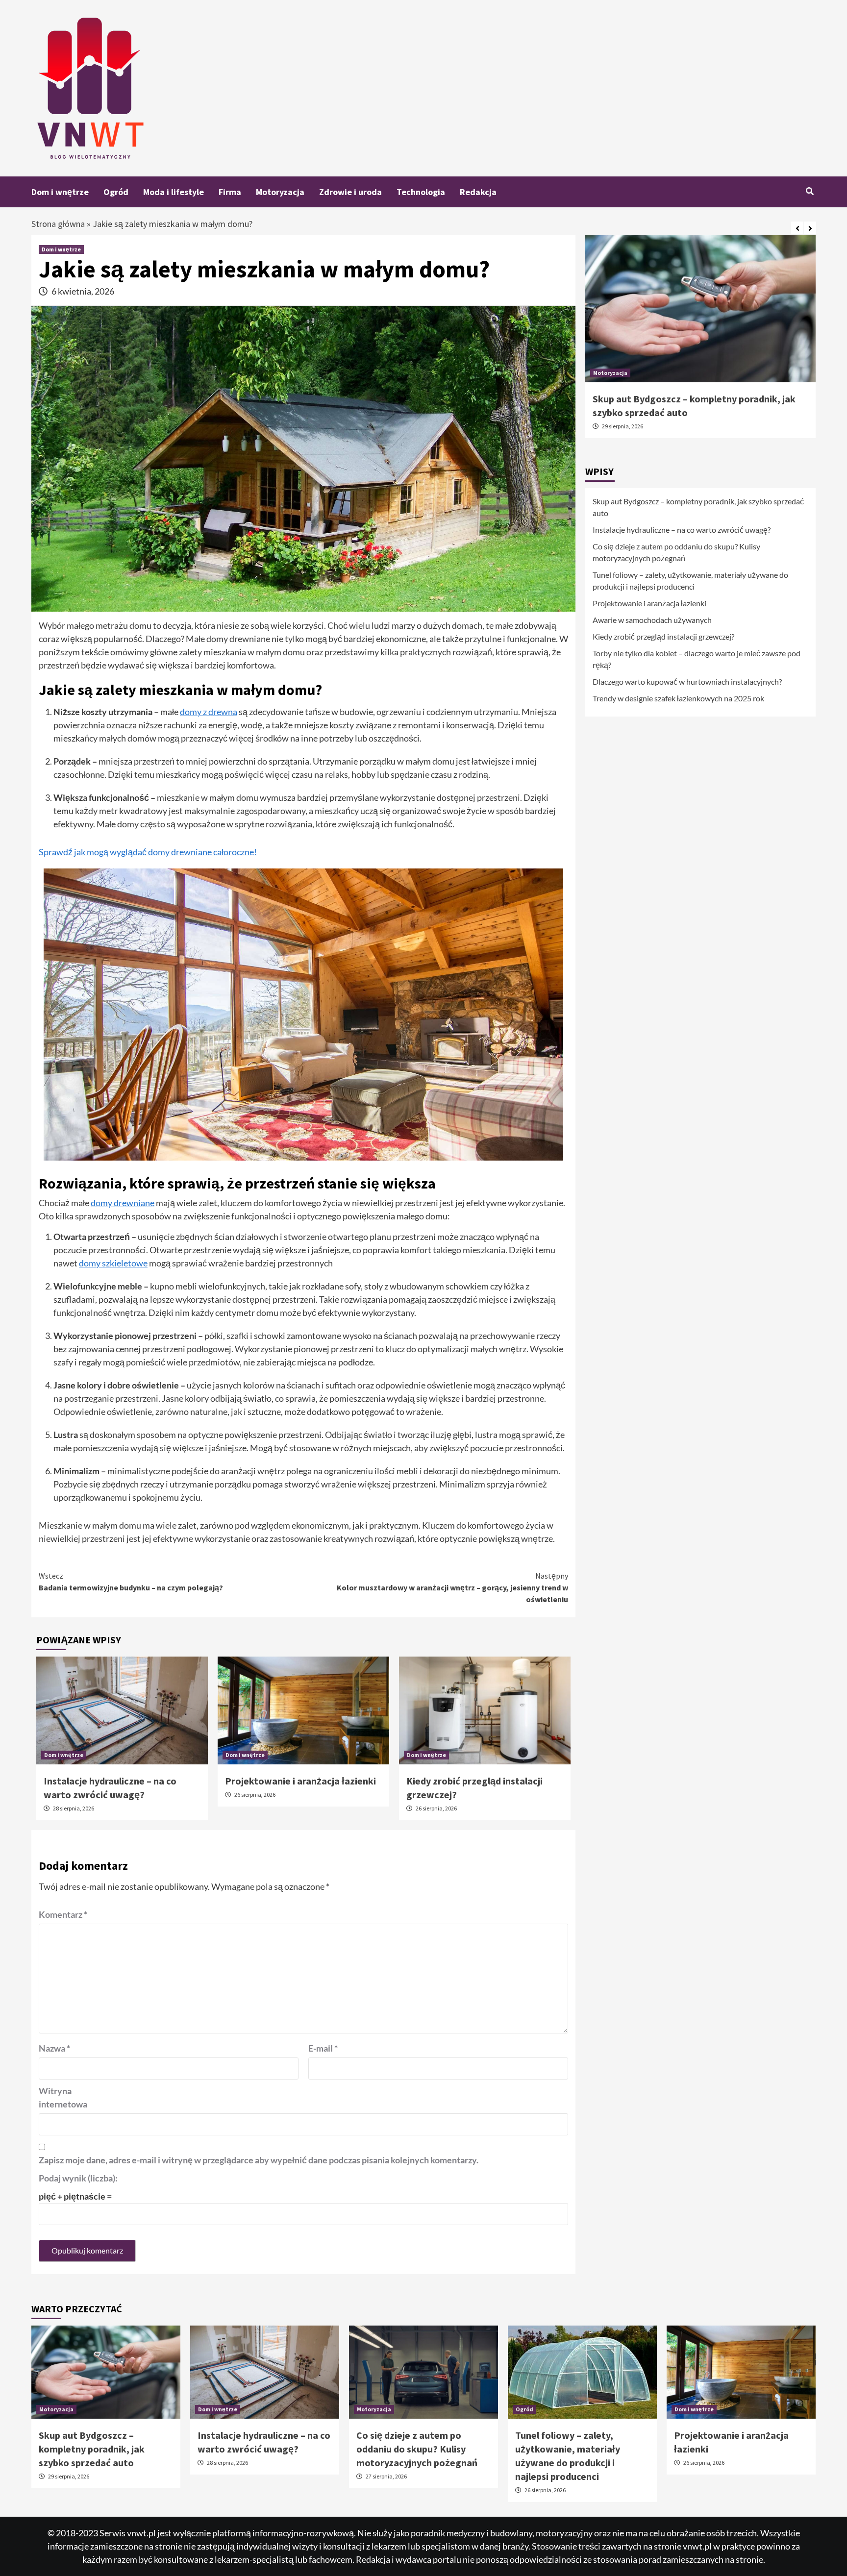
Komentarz (63, 1914)
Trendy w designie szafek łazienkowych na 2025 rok (678, 698)
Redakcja (478, 192)
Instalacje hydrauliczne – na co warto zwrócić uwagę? (682, 530)
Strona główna (58, 224)
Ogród (116, 192)
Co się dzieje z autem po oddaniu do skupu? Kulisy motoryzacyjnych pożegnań (676, 552)
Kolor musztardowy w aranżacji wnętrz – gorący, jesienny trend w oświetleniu (452, 1587)
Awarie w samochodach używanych (652, 620)
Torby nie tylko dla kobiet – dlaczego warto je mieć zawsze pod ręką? (697, 659)
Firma (230, 192)
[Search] (810, 191)
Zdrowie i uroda (350, 192)
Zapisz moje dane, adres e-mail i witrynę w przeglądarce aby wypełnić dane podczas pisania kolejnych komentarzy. (259, 2160)
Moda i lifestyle (174, 192)
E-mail (323, 2048)
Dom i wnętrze (60, 192)
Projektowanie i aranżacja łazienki (300, 1781)
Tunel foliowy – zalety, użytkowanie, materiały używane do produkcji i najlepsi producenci (690, 581)
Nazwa (54, 2048)
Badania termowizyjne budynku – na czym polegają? (131, 1582)
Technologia (421, 192)
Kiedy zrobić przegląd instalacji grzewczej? (663, 636)
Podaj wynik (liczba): (78, 2178)
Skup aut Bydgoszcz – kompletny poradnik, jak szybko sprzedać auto (698, 507)
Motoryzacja (280, 192)
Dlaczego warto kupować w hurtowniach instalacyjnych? (687, 681)
